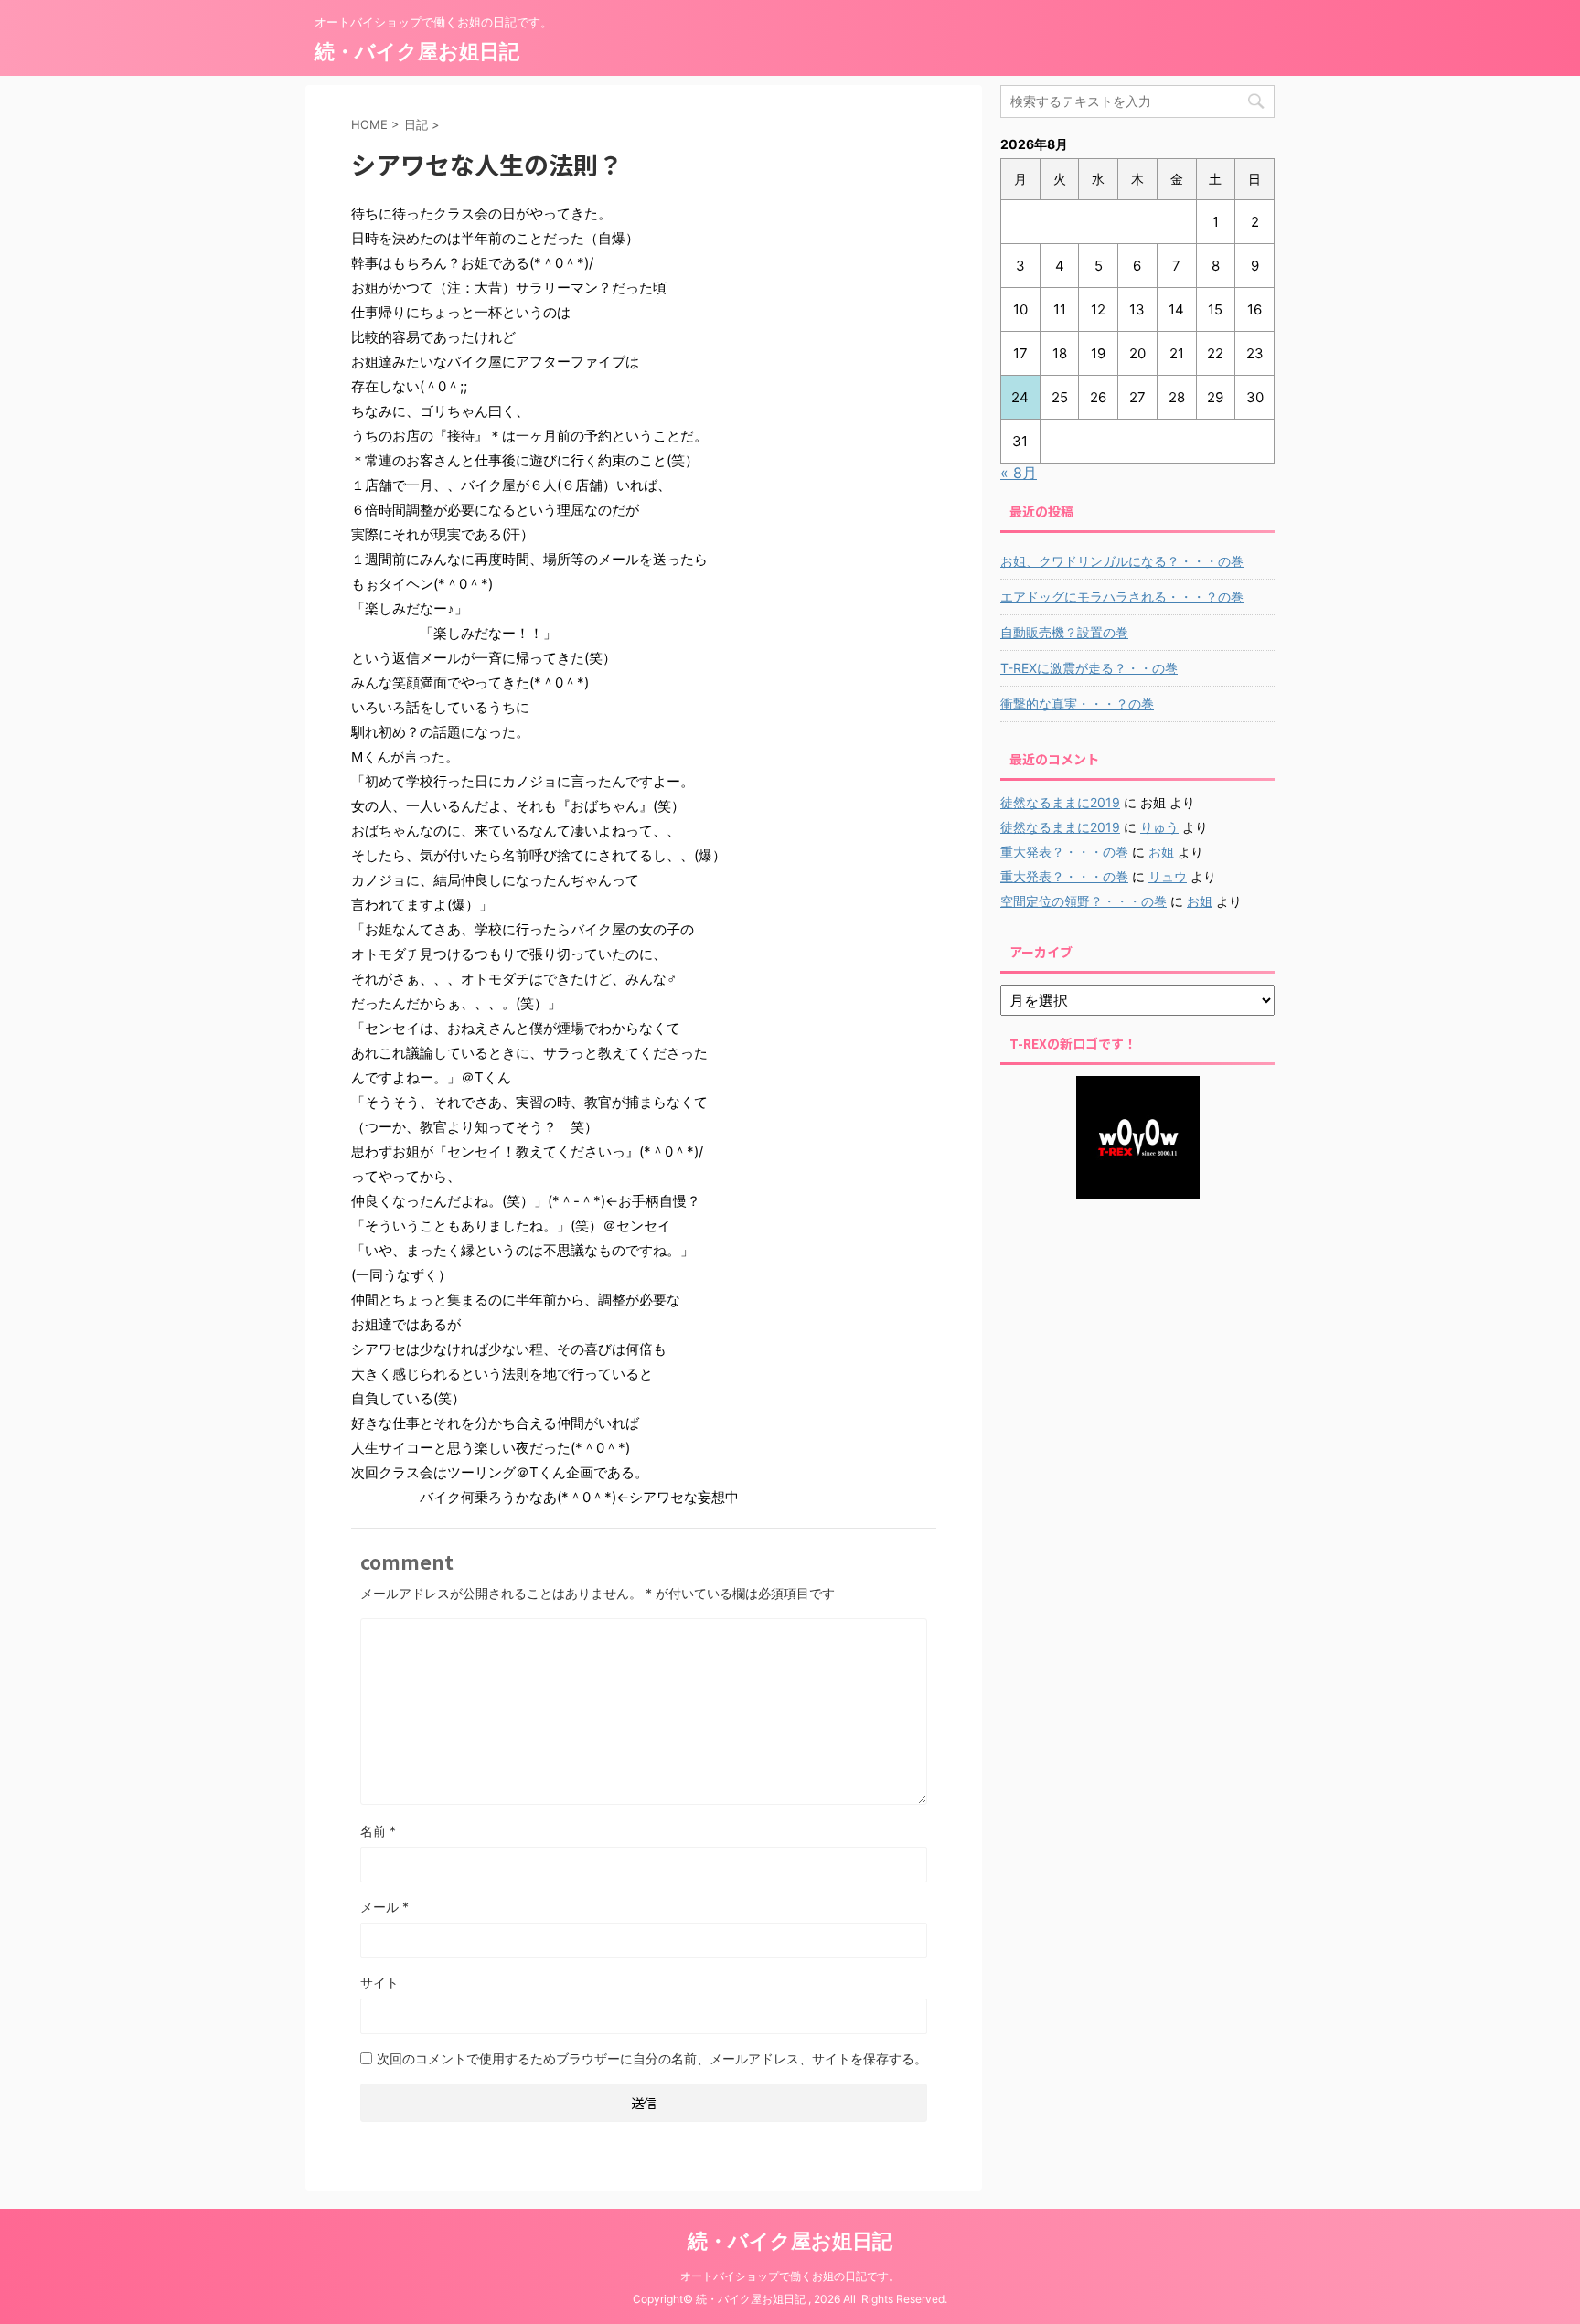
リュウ (1168, 876)
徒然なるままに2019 (1060, 802)
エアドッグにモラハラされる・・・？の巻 (1122, 597)
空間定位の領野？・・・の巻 (1084, 901)
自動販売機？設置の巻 (1064, 632)
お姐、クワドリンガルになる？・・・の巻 (1122, 561)
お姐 (1161, 852)
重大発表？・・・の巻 (1064, 852)
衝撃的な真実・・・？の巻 (1077, 704)
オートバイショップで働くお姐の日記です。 (790, 2276)
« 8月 (1019, 473)
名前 (378, 1831)
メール (384, 1907)
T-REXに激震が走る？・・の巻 (1089, 668)
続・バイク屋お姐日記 (417, 51)
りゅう (1159, 827)
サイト (379, 1983)
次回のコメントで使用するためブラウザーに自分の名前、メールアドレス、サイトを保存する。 (652, 2058)
